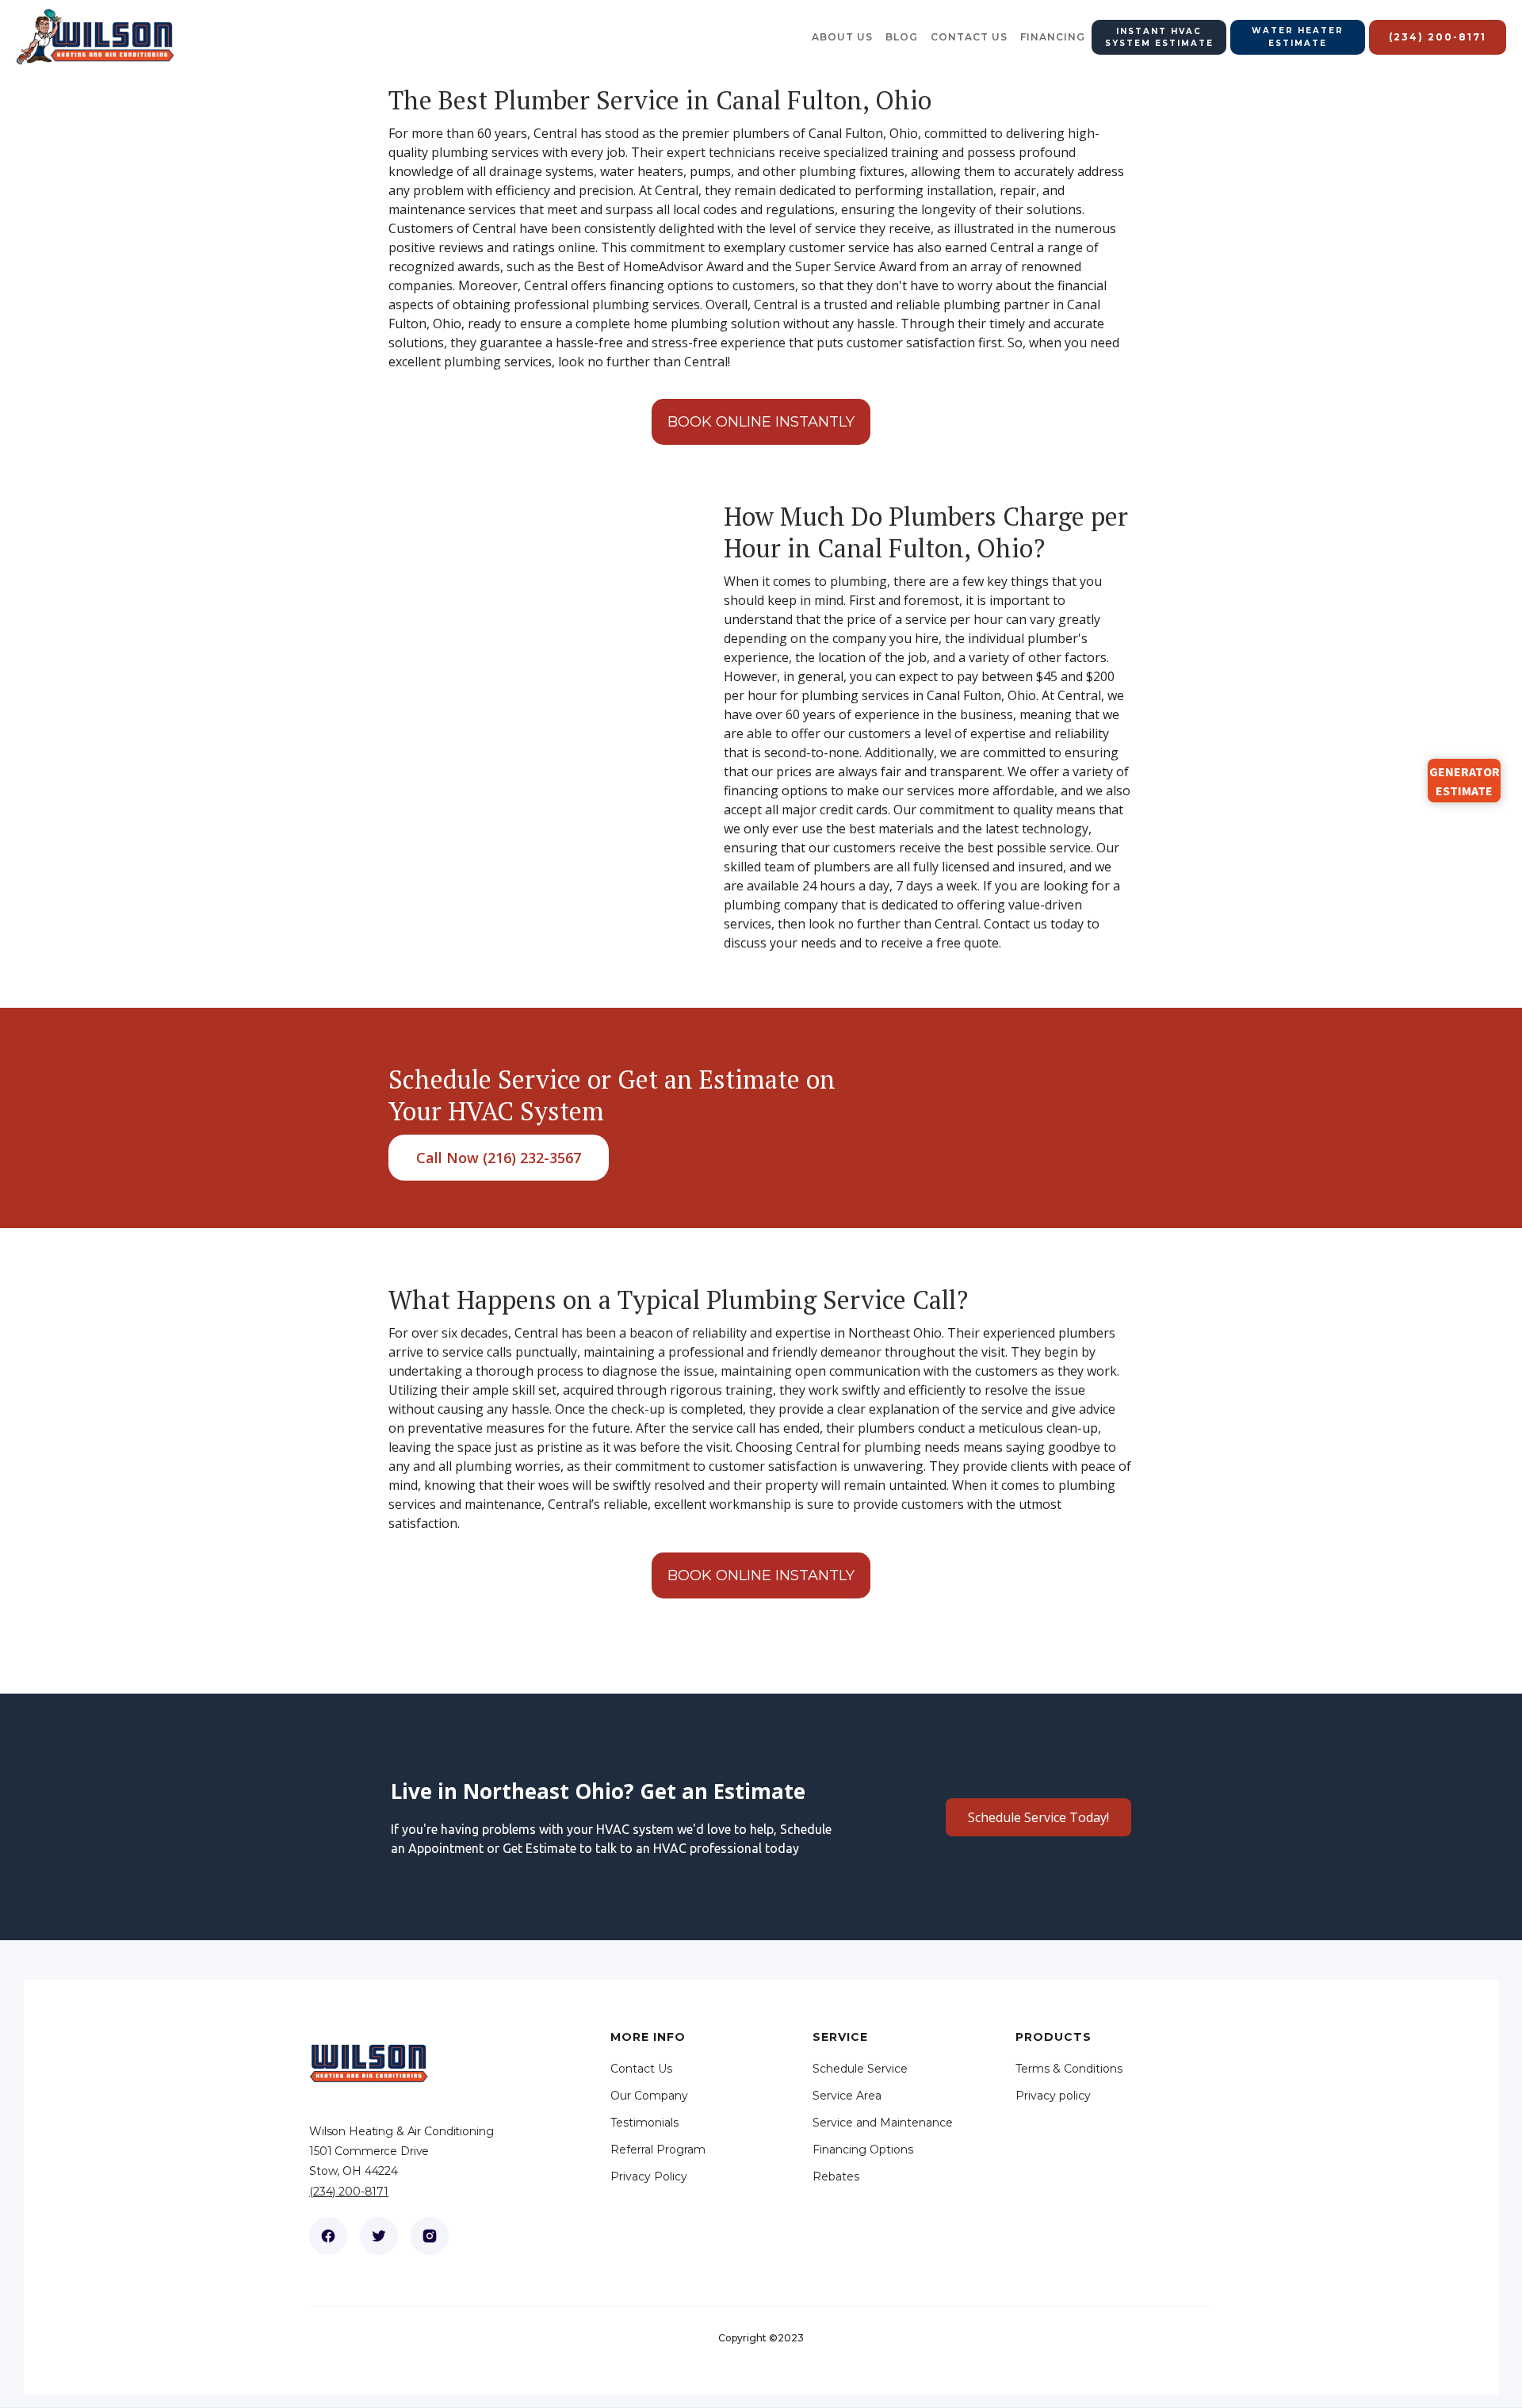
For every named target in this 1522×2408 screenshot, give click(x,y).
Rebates (836, 2176)
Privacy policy (1053, 2096)
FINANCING (1053, 37)
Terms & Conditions (1069, 2069)
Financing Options (863, 2150)
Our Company (649, 2096)
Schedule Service (860, 2069)
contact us (969, 37)
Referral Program (658, 2150)
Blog (902, 37)
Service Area (847, 2096)
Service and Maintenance (883, 2123)
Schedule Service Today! (1038, 1817)
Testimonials (644, 2123)
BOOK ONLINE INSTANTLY (761, 422)
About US (842, 37)
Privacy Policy (649, 2176)
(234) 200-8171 (349, 2192)
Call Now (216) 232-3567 (499, 1158)
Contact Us (641, 2069)
